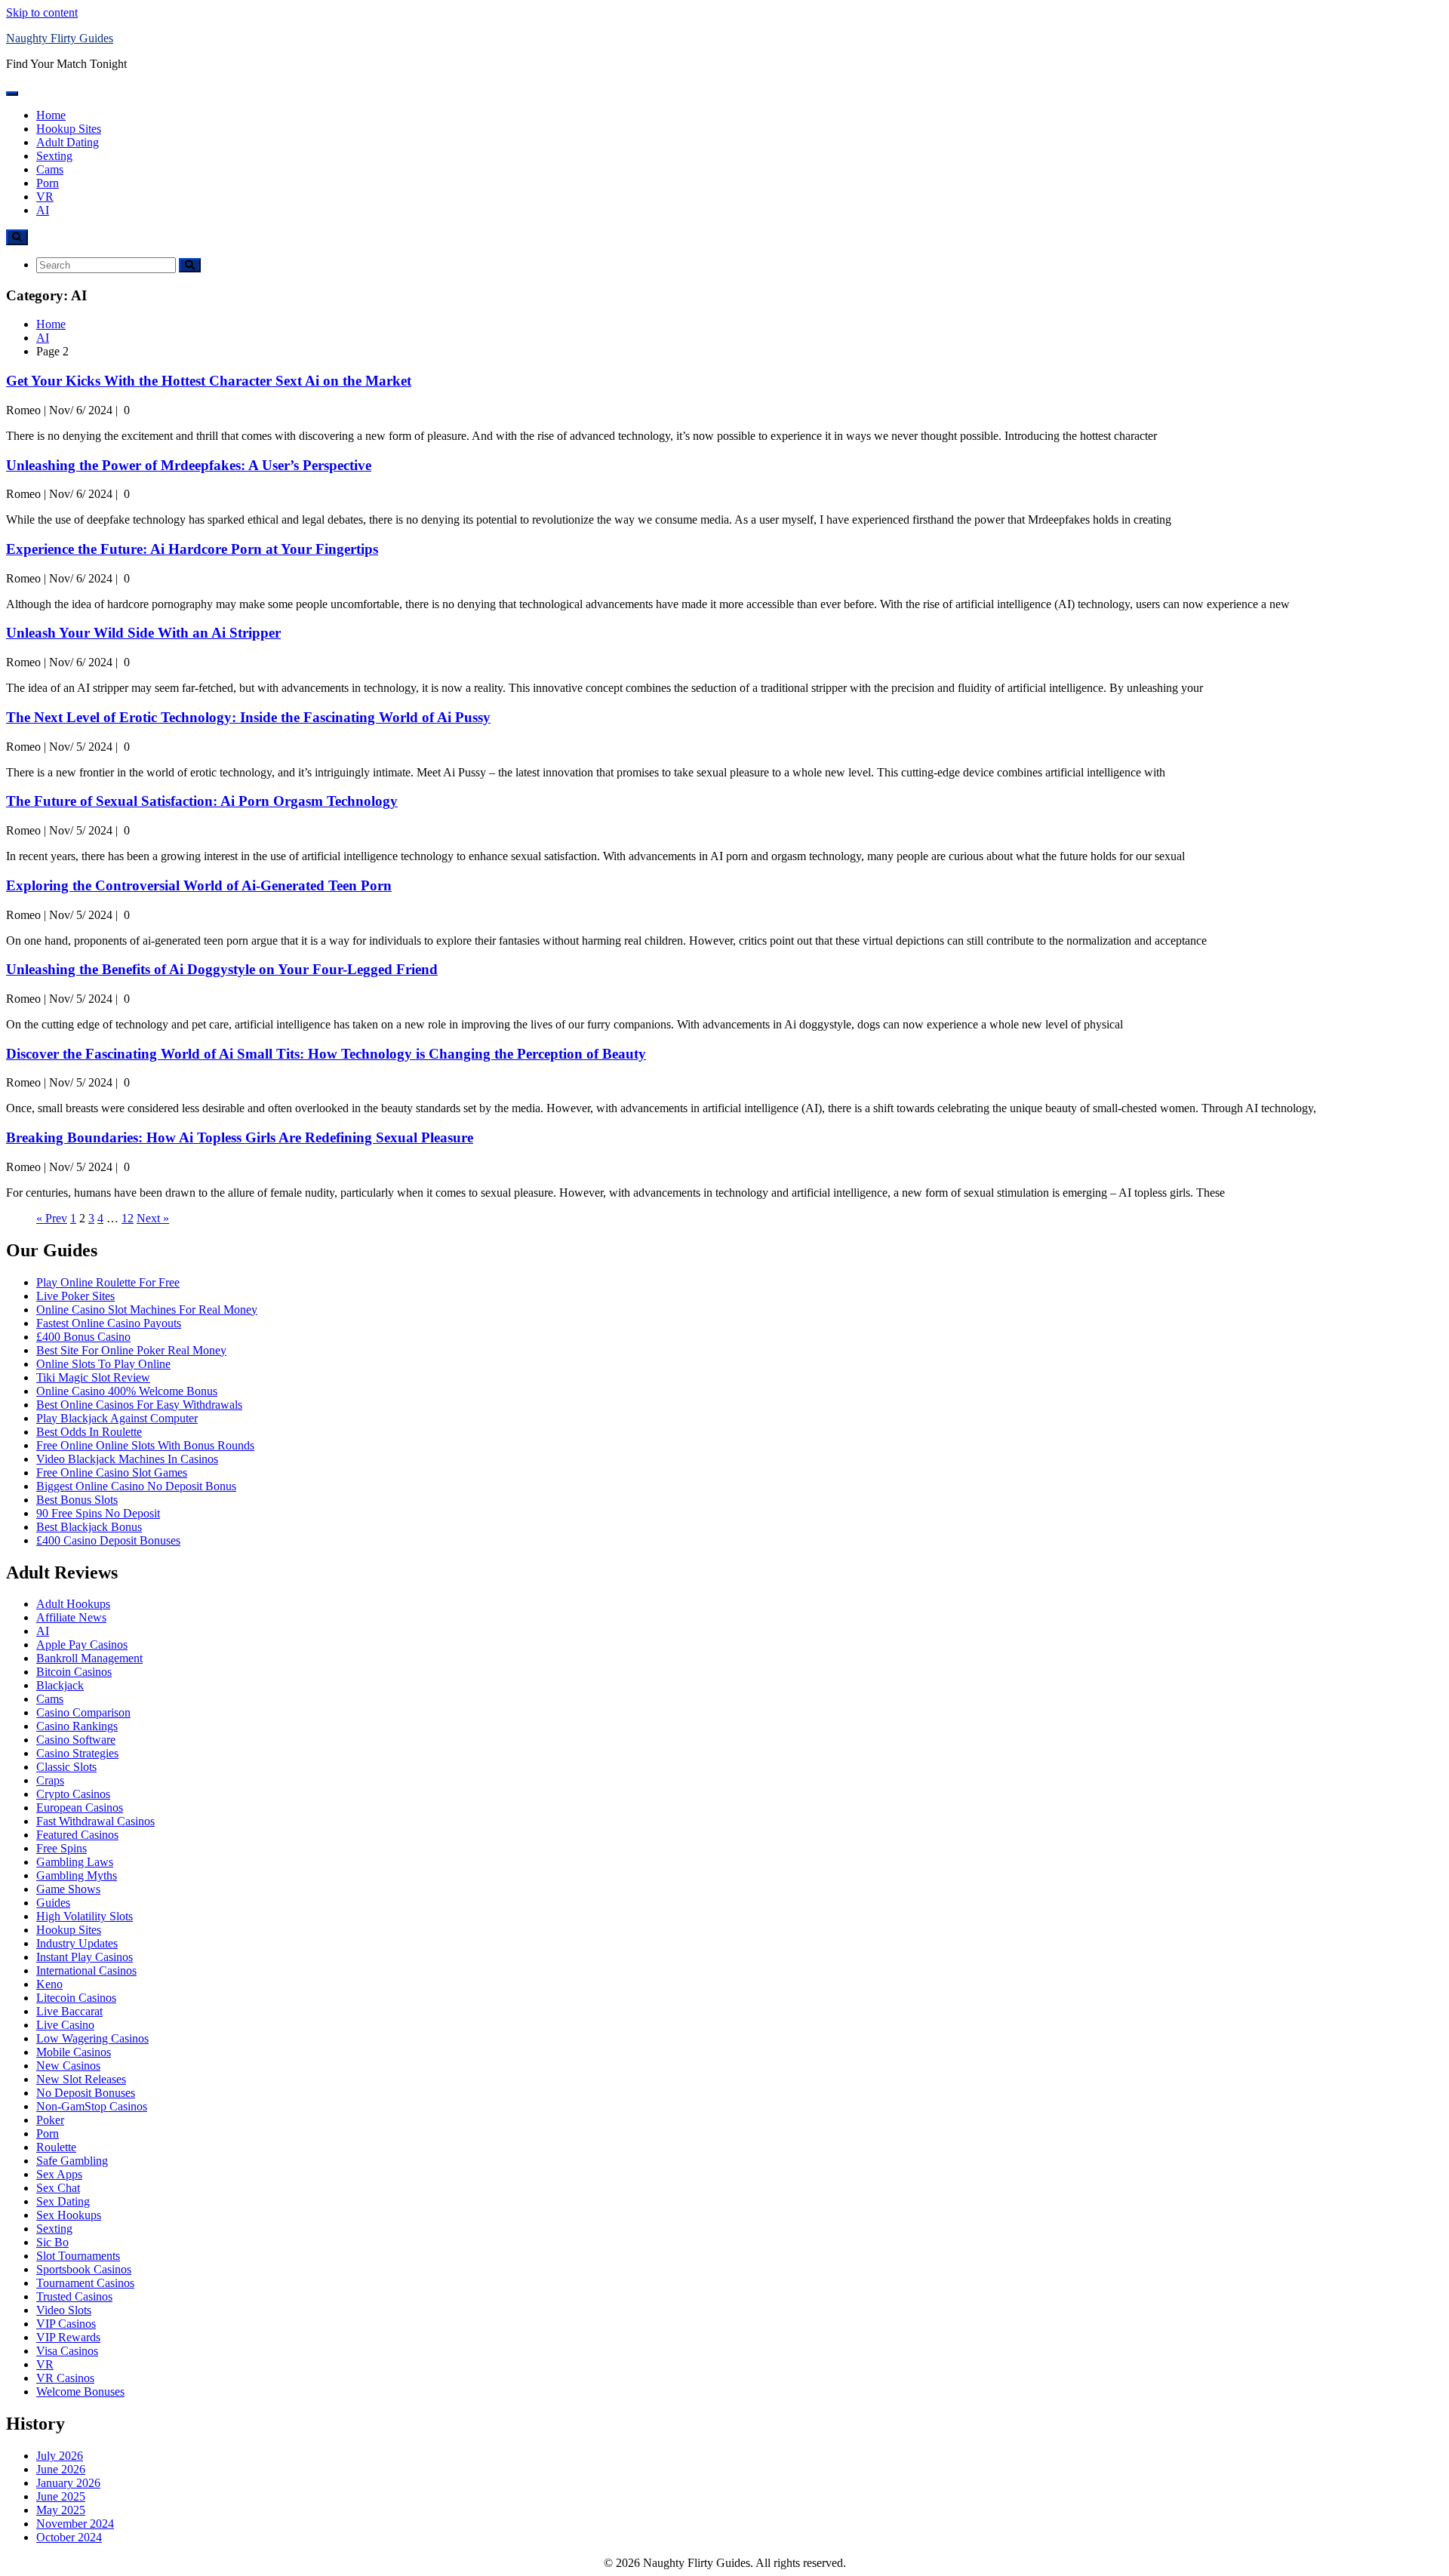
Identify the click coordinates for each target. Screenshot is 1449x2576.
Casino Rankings (77, 1726)
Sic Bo (52, 2242)
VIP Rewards (68, 2337)
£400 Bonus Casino (83, 1337)
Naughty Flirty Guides (60, 38)
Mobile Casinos (74, 2052)
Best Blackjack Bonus (89, 1527)
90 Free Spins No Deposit (98, 1513)
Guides (53, 1903)
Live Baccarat (69, 2011)
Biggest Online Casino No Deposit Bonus (136, 1486)
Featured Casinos (77, 1835)
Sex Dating (63, 2201)
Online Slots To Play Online (103, 1364)
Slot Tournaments (78, 2256)
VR (45, 197)
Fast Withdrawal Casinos (95, 1821)
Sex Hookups (69, 2215)
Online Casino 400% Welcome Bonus (127, 1391)
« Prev (52, 1218)
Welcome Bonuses (80, 2392)
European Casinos (80, 1808)
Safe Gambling (72, 2161)
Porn (48, 183)
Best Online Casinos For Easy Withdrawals (139, 1405)
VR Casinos (65, 2378)
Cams (50, 169)
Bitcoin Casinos (74, 1672)
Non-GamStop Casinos (92, 2106)
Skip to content (42, 12)
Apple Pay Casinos (82, 1645)
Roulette (56, 2147)
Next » (153, 1218)
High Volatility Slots (85, 1916)
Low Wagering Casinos (92, 2038)
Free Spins (62, 1848)
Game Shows (68, 1889)
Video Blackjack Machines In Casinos (127, 1459)
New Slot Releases (81, 2079)
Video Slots (64, 2310)
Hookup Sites (69, 129)
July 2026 (60, 2456)
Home (51, 115)
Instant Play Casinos (85, 1957)
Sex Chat (58, 2188)
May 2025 (61, 2510)
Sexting (54, 156)
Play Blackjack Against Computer (117, 1418)
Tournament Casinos (85, 2283)
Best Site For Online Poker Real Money (131, 1350)
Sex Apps (59, 2174)
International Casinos (86, 1970)
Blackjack (60, 1685)
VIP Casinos (66, 2324)
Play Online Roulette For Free (108, 1282)
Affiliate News (71, 1617)
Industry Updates (77, 1943)
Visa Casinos (67, 2351)
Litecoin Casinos (76, 1998)
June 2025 (61, 2496)
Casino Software (76, 1740)
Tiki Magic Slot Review (93, 1377)
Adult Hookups (73, 1604)
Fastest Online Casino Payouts (109, 1323)
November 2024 (75, 2524)
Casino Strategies (77, 1753)
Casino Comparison (83, 1712)
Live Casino (65, 2025)
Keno (49, 1984)
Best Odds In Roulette (89, 1432)
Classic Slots (66, 1767)
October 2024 (69, 2537)
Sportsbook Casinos (84, 2269)
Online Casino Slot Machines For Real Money (147, 1310)
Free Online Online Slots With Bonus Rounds (145, 1445)
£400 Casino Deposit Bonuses (108, 1540)
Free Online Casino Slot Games (112, 1472)
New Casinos (68, 2066)
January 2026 (68, 2483)
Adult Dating (68, 142)
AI (43, 210)
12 (128, 1218)
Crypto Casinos (73, 1794)
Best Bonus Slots (77, 1500)
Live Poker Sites (75, 1296)
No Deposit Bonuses (86, 2093)
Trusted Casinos (74, 2296)
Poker (50, 2120)
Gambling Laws (75, 1862)
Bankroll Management (89, 1658)
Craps (50, 1780)
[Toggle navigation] (12, 94)
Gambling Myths (77, 1875)
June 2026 (61, 2469)
